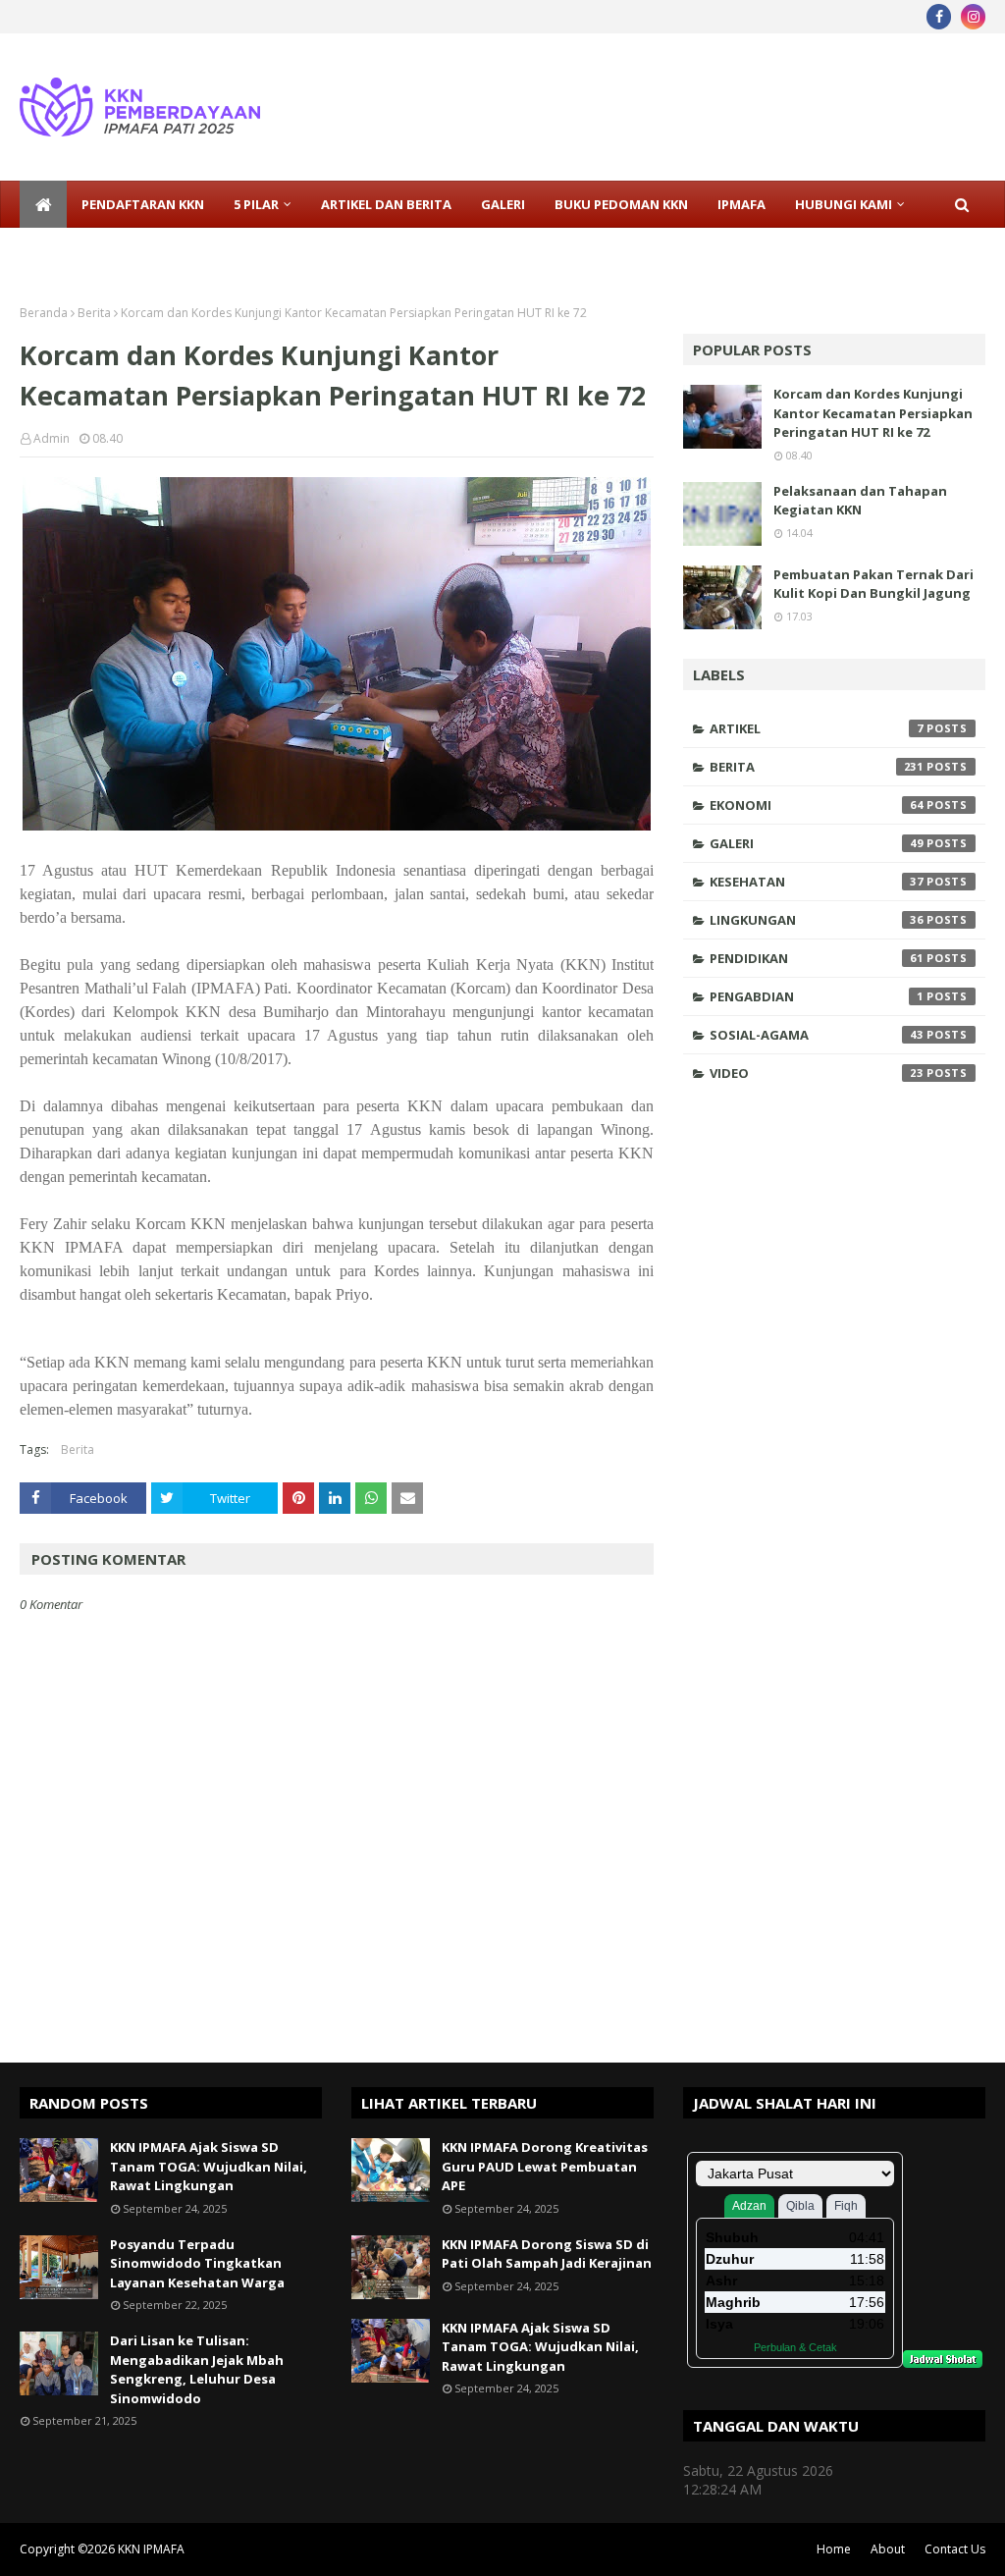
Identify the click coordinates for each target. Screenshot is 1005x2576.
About (888, 2549)
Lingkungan (817, 920)
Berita (94, 313)
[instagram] (973, 17)
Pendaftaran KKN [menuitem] (143, 204)
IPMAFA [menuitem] (741, 204)
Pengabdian (817, 996)
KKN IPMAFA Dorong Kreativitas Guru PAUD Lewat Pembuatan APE (545, 2166)
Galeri (817, 843)
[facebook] (939, 17)
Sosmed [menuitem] (62, 251)
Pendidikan (817, 958)
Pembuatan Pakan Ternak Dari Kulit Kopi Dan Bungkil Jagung (873, 584)
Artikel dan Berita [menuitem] (386, 204)
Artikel (817, 728)
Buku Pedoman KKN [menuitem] (621, 204)
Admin (52, 438)
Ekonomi (817, 805)
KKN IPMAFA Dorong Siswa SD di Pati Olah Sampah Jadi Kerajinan (547, 2254)
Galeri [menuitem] (503, 204)
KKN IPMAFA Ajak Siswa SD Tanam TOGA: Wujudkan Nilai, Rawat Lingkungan (209, 2166)
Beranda (44, 313)
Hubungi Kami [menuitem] (844, 204)
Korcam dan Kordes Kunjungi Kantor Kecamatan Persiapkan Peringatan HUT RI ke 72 (873, 413)
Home (834, 2549)
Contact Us (955, 2549)
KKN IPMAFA (151, 2549)
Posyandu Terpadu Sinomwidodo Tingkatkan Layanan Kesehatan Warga (197, 2263)
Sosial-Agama (817, 1035)
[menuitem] (43, 204)
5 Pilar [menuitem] (256, 204)
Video (817, 1073)
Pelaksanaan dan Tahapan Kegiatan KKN (860, 501)
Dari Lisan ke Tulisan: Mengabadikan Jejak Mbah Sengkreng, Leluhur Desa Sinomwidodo (197, 2369)
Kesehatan (817, 882)
